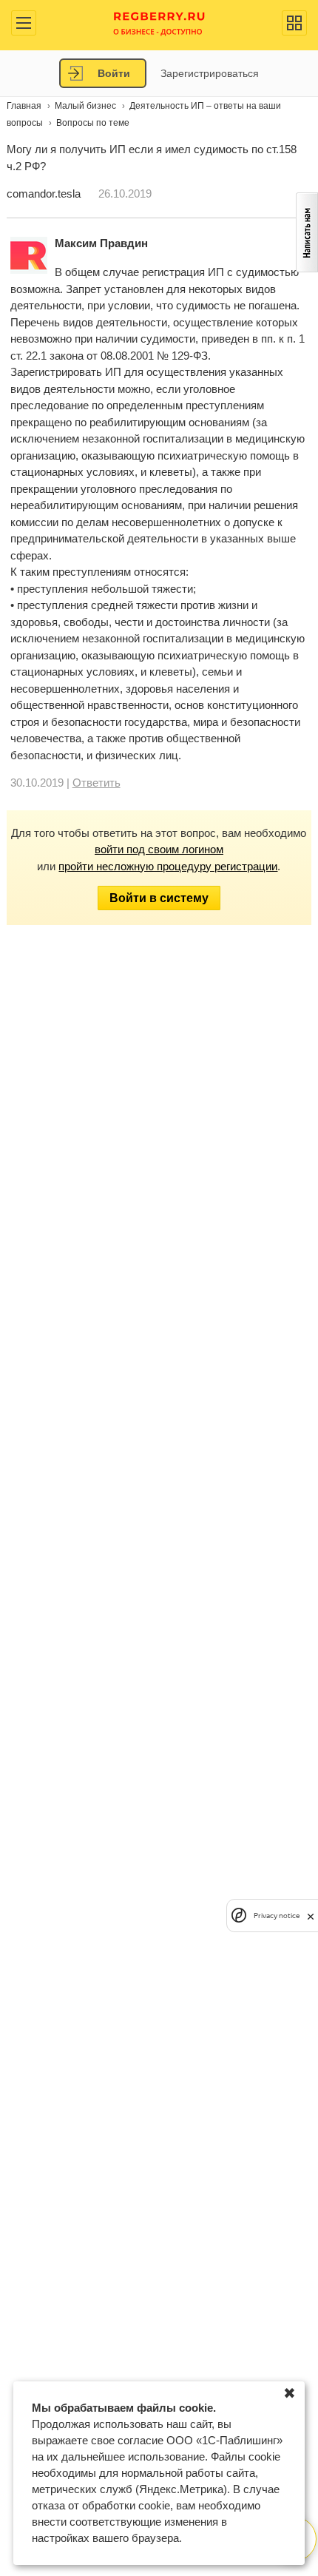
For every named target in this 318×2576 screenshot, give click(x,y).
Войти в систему (159, 898)
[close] (311, 1916)
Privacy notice (277, 1916)
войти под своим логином (159, 849)
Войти (114, 73)
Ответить (97, 783)
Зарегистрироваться (210, 73)
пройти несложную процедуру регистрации (168, 866)
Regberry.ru (159, 23)
